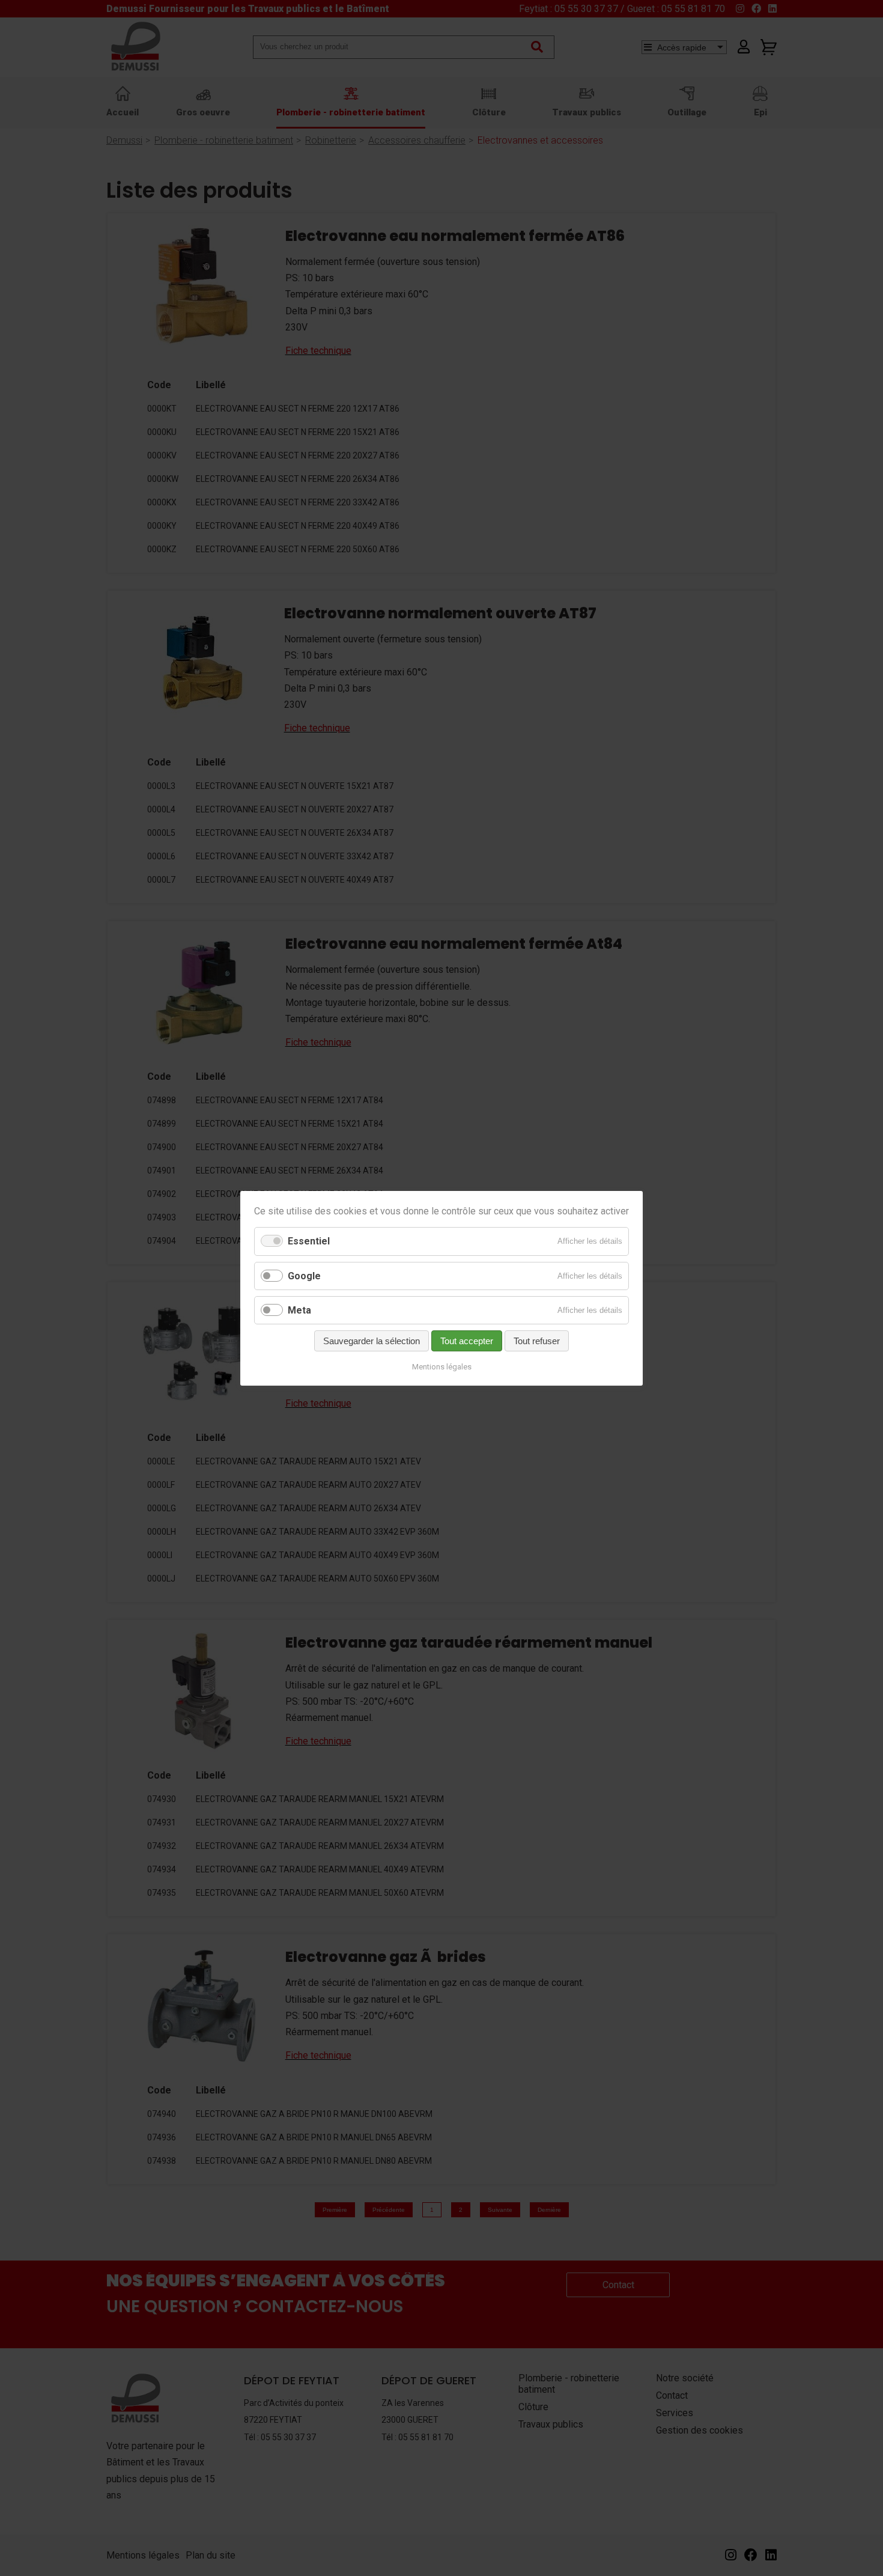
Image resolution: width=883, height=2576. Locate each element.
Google (304, 1275)
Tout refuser (537, 1341)
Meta (299, 1310)
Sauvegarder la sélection (372, 1341)
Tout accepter (467, 1341)
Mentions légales (442, 1367)
